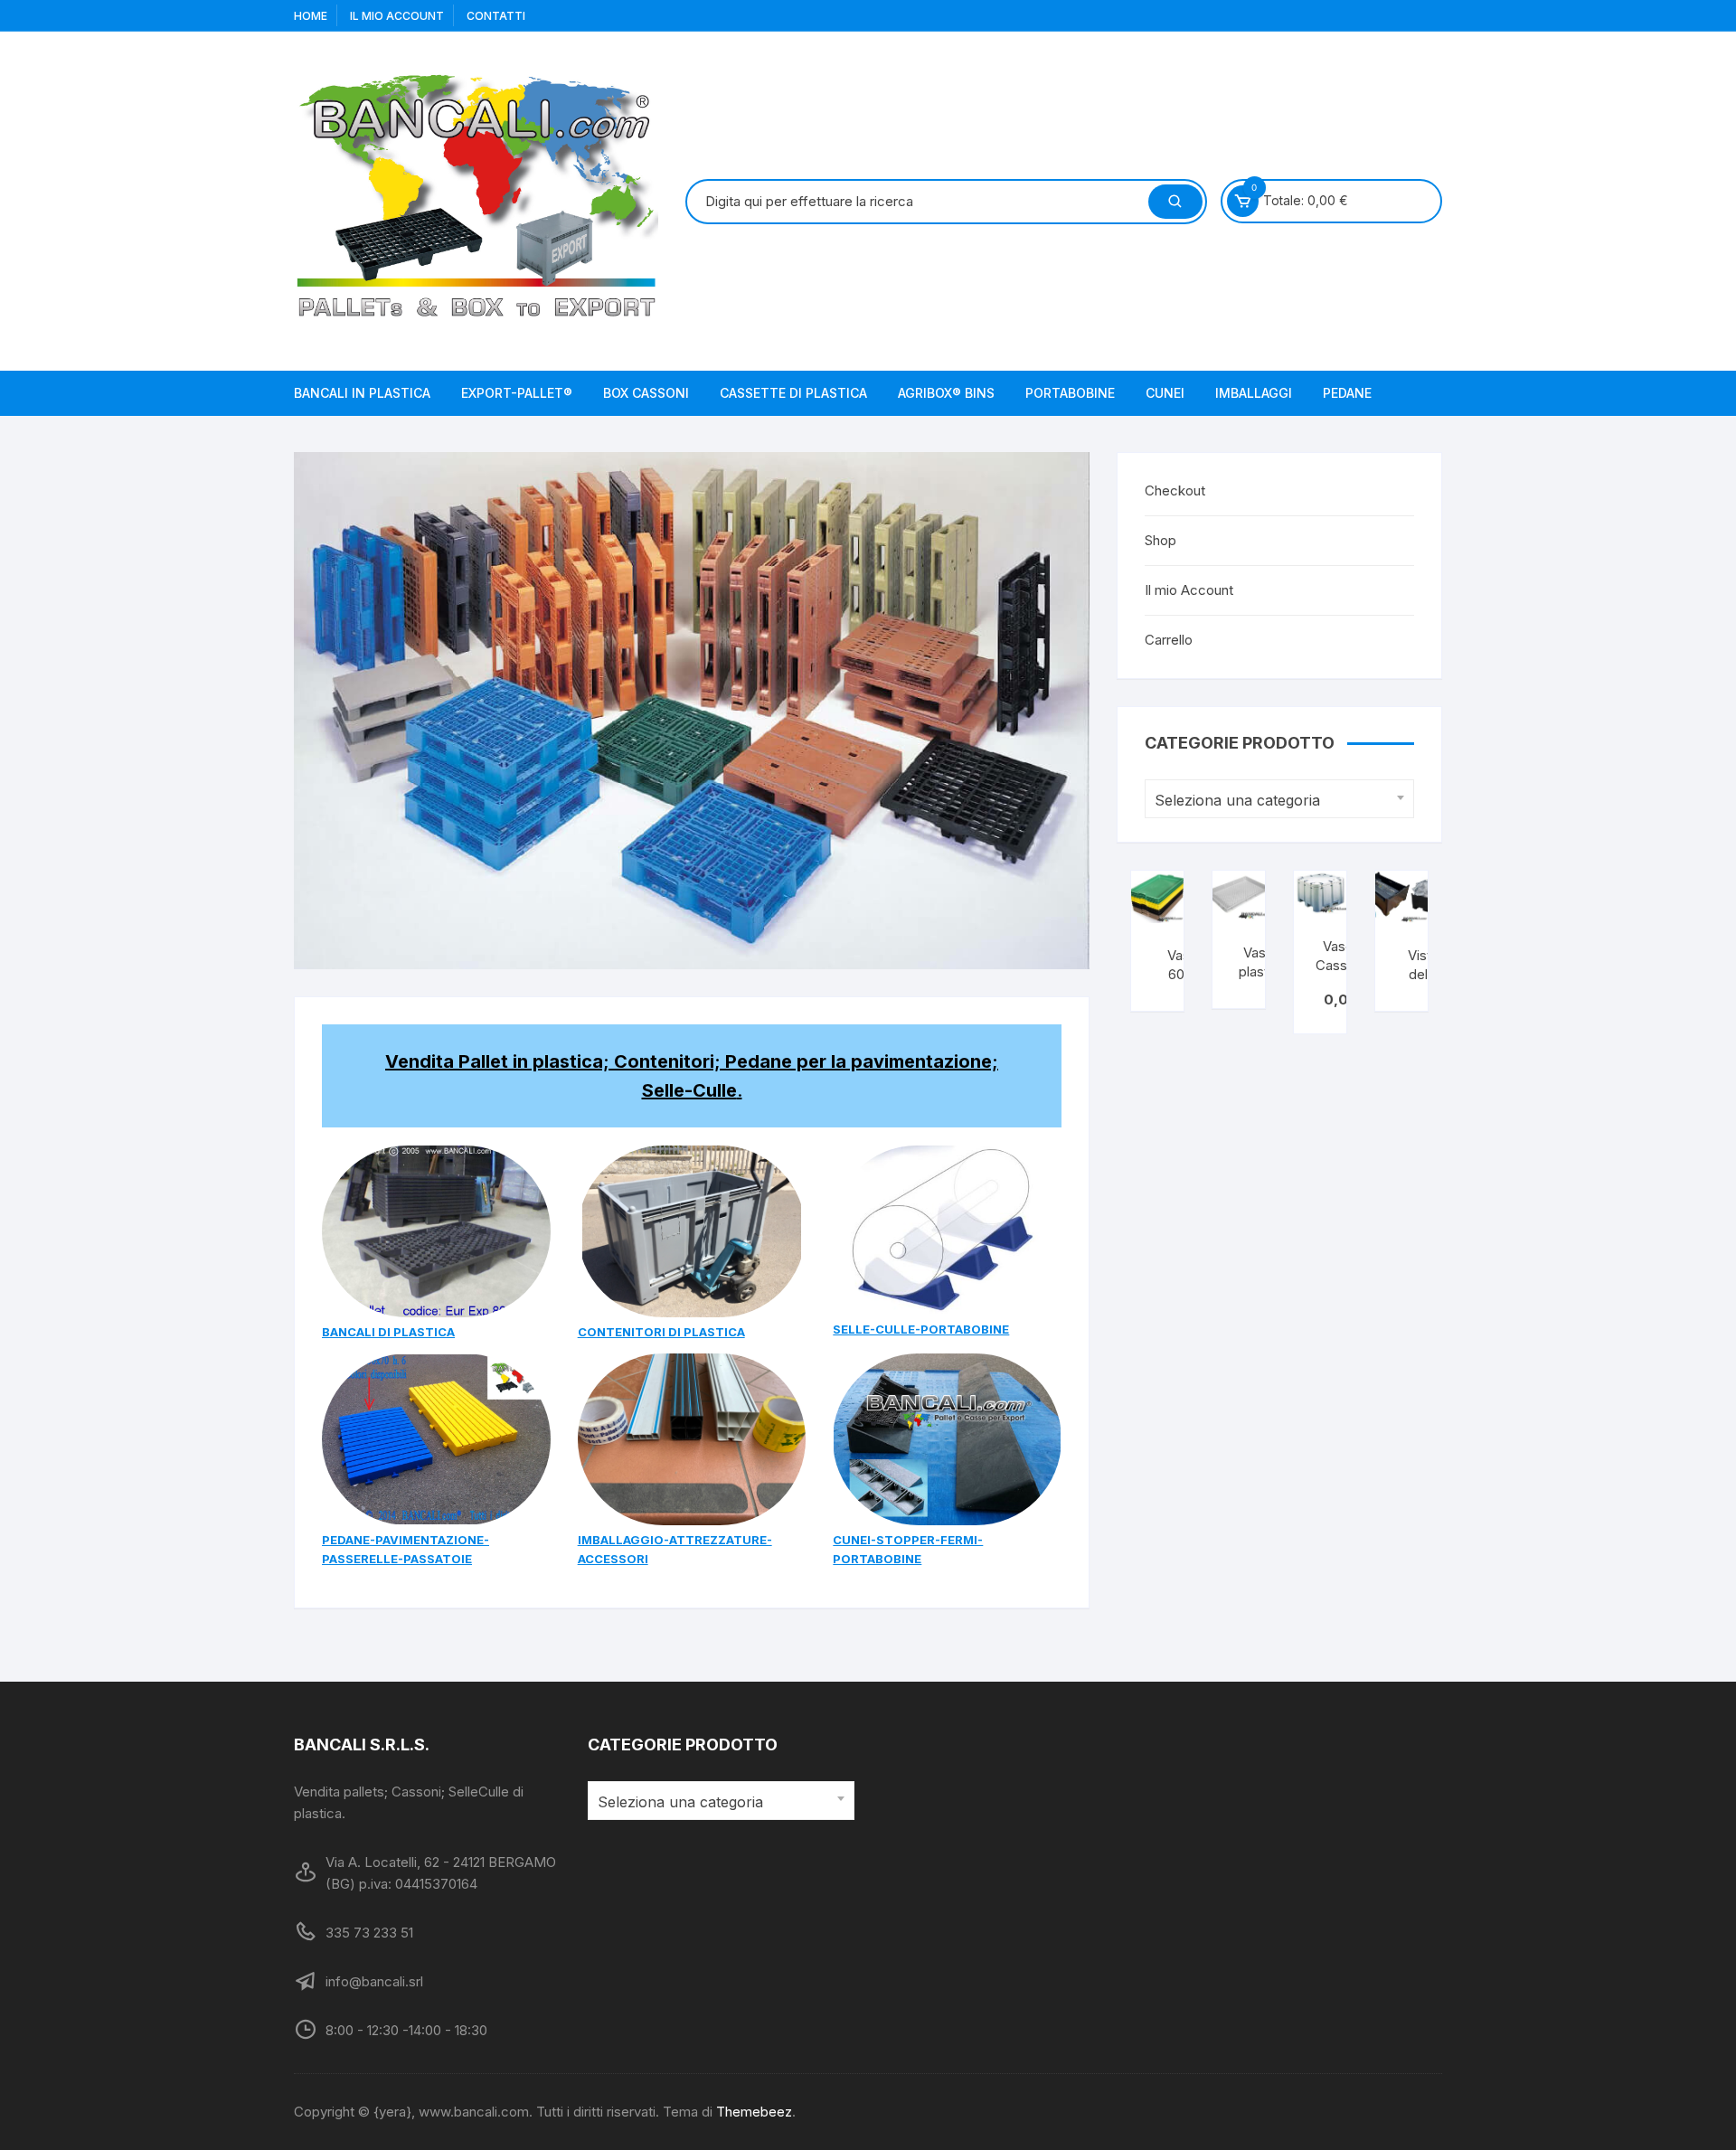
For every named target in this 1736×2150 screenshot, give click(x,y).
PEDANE (1347, 393)
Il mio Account (1189, 590)
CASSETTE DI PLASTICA (793, 393)
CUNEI (1165, 393)
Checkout (1175, 490)
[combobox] (1279, 799)
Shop (1160, 540)
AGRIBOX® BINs (946, 393)
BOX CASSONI (646, 393)
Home (311, 16)
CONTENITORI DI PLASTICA (661, 1332)
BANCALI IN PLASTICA (362, 393)
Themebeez (754, 2112)
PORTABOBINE (1070, 393)
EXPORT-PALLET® (517, 393)
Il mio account (397, 16)
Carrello (1169, 640)
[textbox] (1275, 801)
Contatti (496, 16)
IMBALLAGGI (1254, 393)
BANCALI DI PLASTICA (388, 1332)
